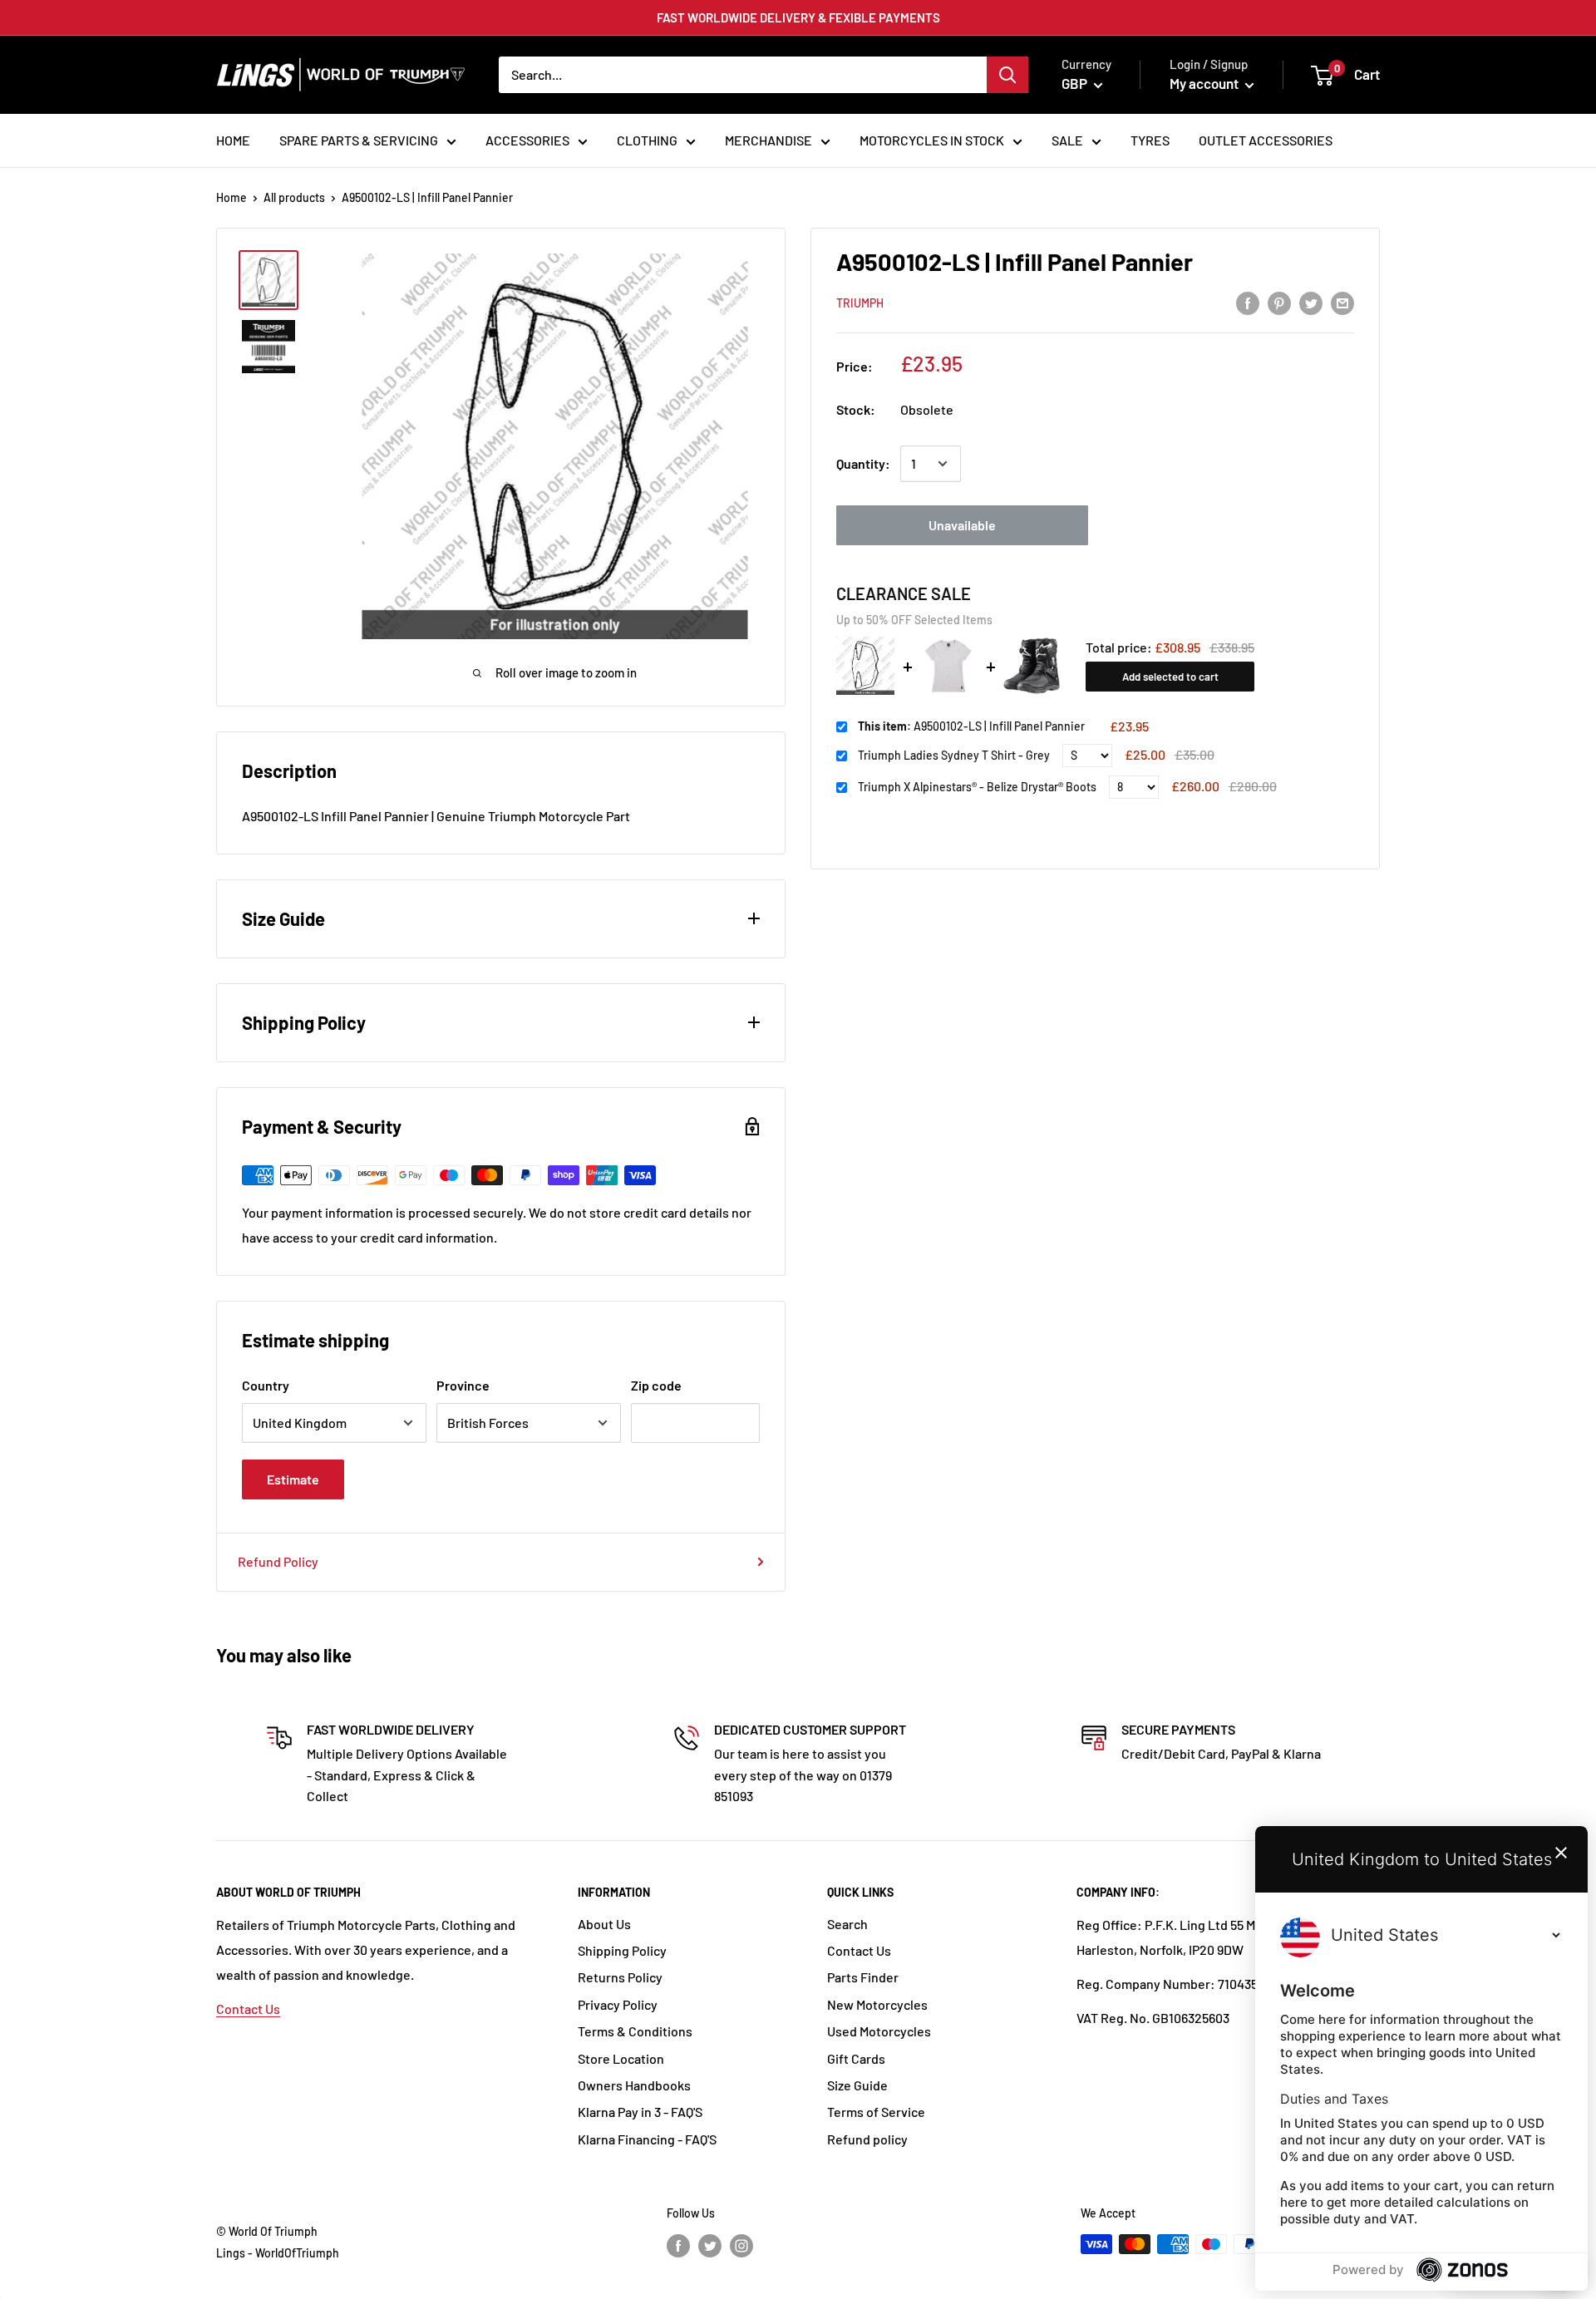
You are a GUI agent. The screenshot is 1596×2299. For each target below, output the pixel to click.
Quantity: (863, 463)
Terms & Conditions (635, 2031)
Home (232, 197)
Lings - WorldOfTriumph (278, 2253)
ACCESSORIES (527, 140)
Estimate (293, 1479)
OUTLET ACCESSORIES (1266, 140)
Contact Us (248, 2009)
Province (463, 1385)
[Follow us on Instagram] (741, 2246)
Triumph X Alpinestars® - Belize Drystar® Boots (977, 787)
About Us (604, 1924)
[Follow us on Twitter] (710, 2246)
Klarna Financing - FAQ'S (647, 2139)
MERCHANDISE (768, 140)
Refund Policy (278, 1561)
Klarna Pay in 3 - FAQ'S (640, 2112)
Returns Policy (620, 1977)
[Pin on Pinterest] (1279, 302)
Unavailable (962, 525)
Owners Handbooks (634, 2085)
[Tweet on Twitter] (1311, 302)
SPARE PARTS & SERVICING (359, 140)
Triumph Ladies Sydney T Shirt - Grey (954, 755)
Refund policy (867, 2139)
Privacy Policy (618, 2004)
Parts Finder (863, 1977)
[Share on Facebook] (1248, 302)
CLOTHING (647, 140)
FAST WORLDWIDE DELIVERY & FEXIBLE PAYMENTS (798, 17)
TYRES (1150, 140)
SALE (1067, 140)
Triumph (860, 303)
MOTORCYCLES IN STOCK (932, 140)
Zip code (656, 1385)
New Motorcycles (877, 2004)
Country (266, 1385)
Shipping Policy (622, 1950)
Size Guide (857, 2085)
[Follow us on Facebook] (678, 2246)
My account (1205, 83)
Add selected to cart (1170, 677)
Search (847, 1924)
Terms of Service (876, 2112)
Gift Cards (856, 2058)
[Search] (1007, 75)
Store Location (621, 2058)
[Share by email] (1342, 302)
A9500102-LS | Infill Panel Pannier (971, 726)
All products (294, 197)
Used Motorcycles (879, 2031)
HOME (233, 140)
